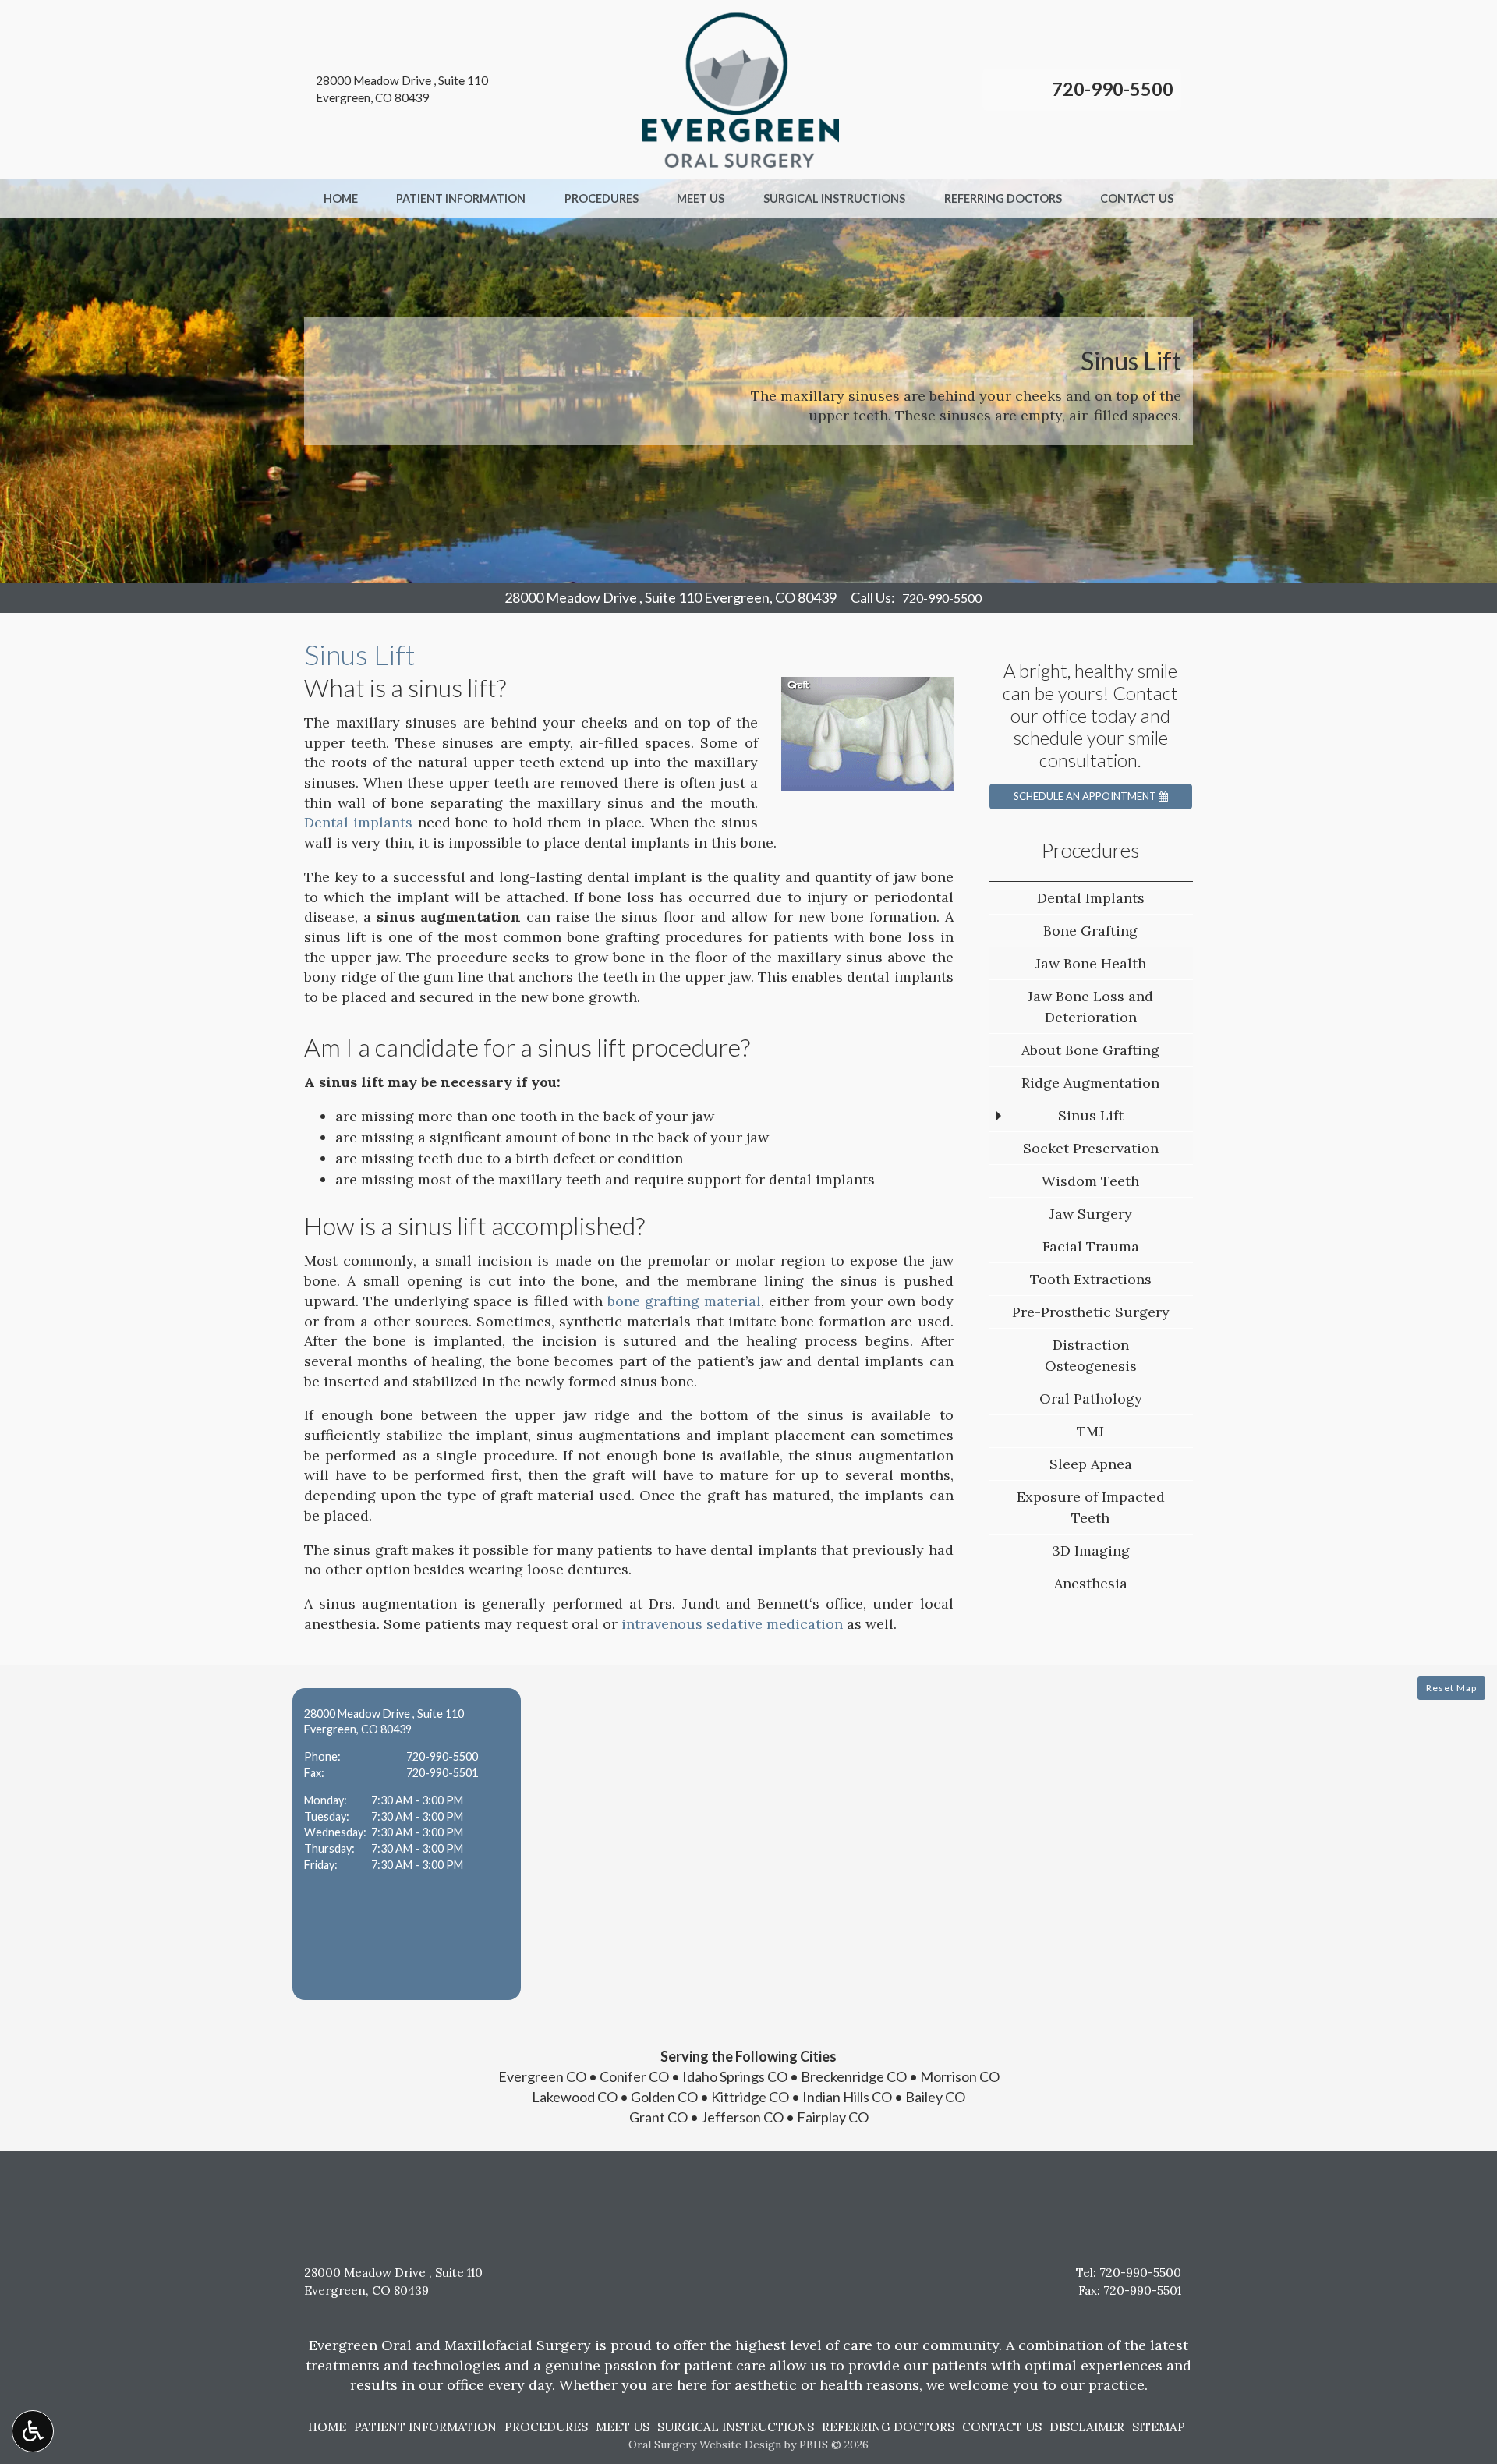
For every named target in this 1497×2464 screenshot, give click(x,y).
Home (341, 199)
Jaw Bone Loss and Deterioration (1090, 1007)
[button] (407, 1844)
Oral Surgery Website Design (705, 2445)
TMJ (1090, 1431)
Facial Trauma (1091, 1246)
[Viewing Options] (33, 2431)
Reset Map (1451, 1688)
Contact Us (1137, 199)
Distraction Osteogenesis (1091, 1355)
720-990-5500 (1113, 89)
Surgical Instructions (834, 199)
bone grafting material (684, 1301)
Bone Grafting (1090, 931)
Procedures (602, 199)
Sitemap (1159, 2427)
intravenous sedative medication (732, 1624)
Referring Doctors (1003, 199)
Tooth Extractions (1091, 1279)
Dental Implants (1091, 898)
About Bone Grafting (1090, 1050)
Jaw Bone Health (1091, 963)
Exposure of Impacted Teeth (1091, 1507)
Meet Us (701, 199)
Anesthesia (1091, 1583)
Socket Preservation (1091, 1148)
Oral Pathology (1091, 1398)
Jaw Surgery (1091, 1214)
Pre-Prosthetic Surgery (1091, 1312)
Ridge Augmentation (1090, 1083)
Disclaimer (1087, 2427)
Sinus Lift (1091, 1115)
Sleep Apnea (1091, 1464)
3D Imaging (1091, 1551)
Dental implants (358, 822)
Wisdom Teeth (1090, 1181)
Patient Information (461, 199)
